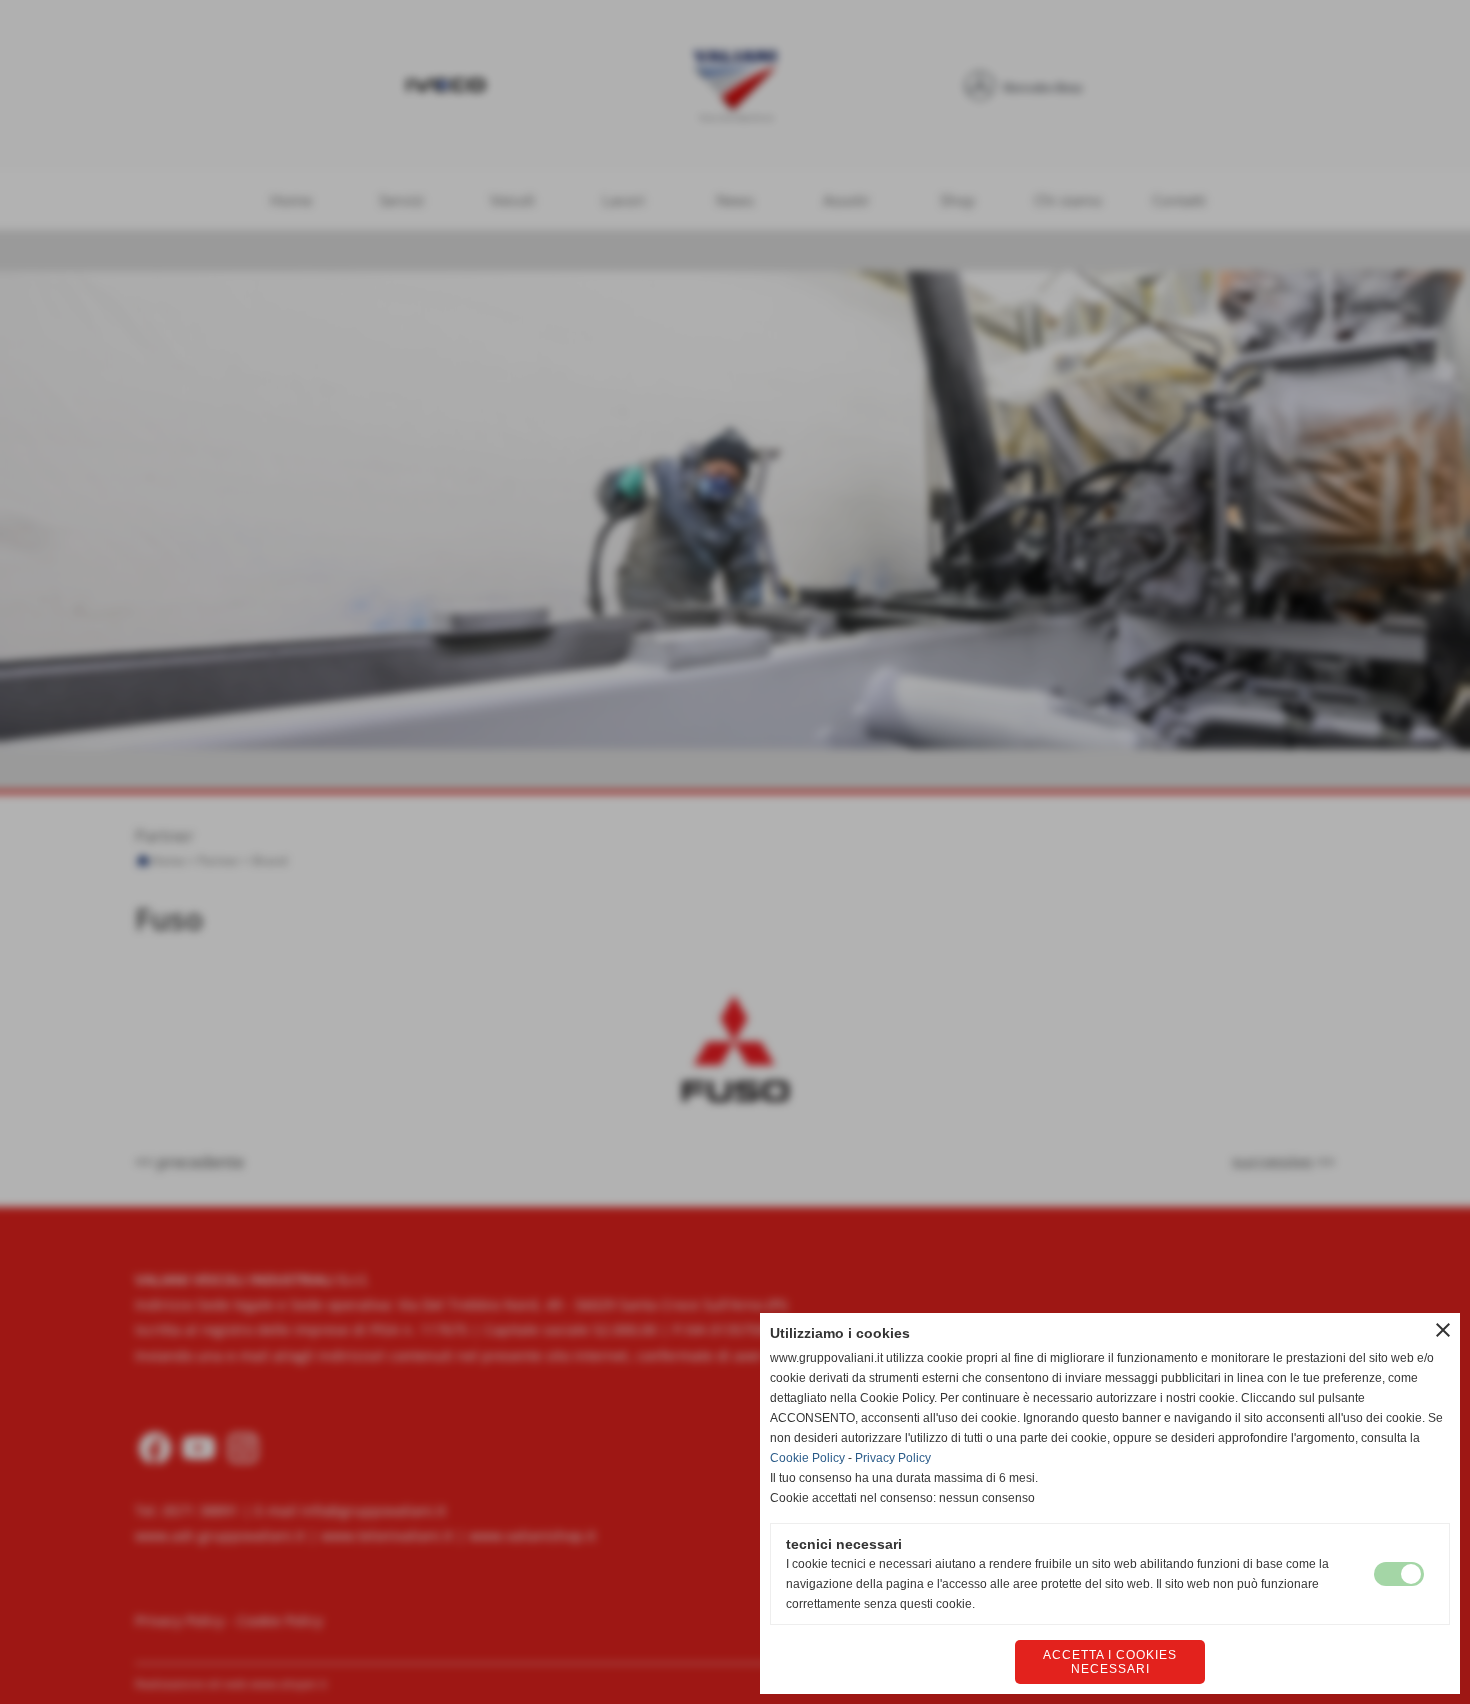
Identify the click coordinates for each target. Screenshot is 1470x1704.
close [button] (1443, 1330)
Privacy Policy (893, 1458)
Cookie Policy (807, 1458)
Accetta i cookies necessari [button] (1110, 1662)
